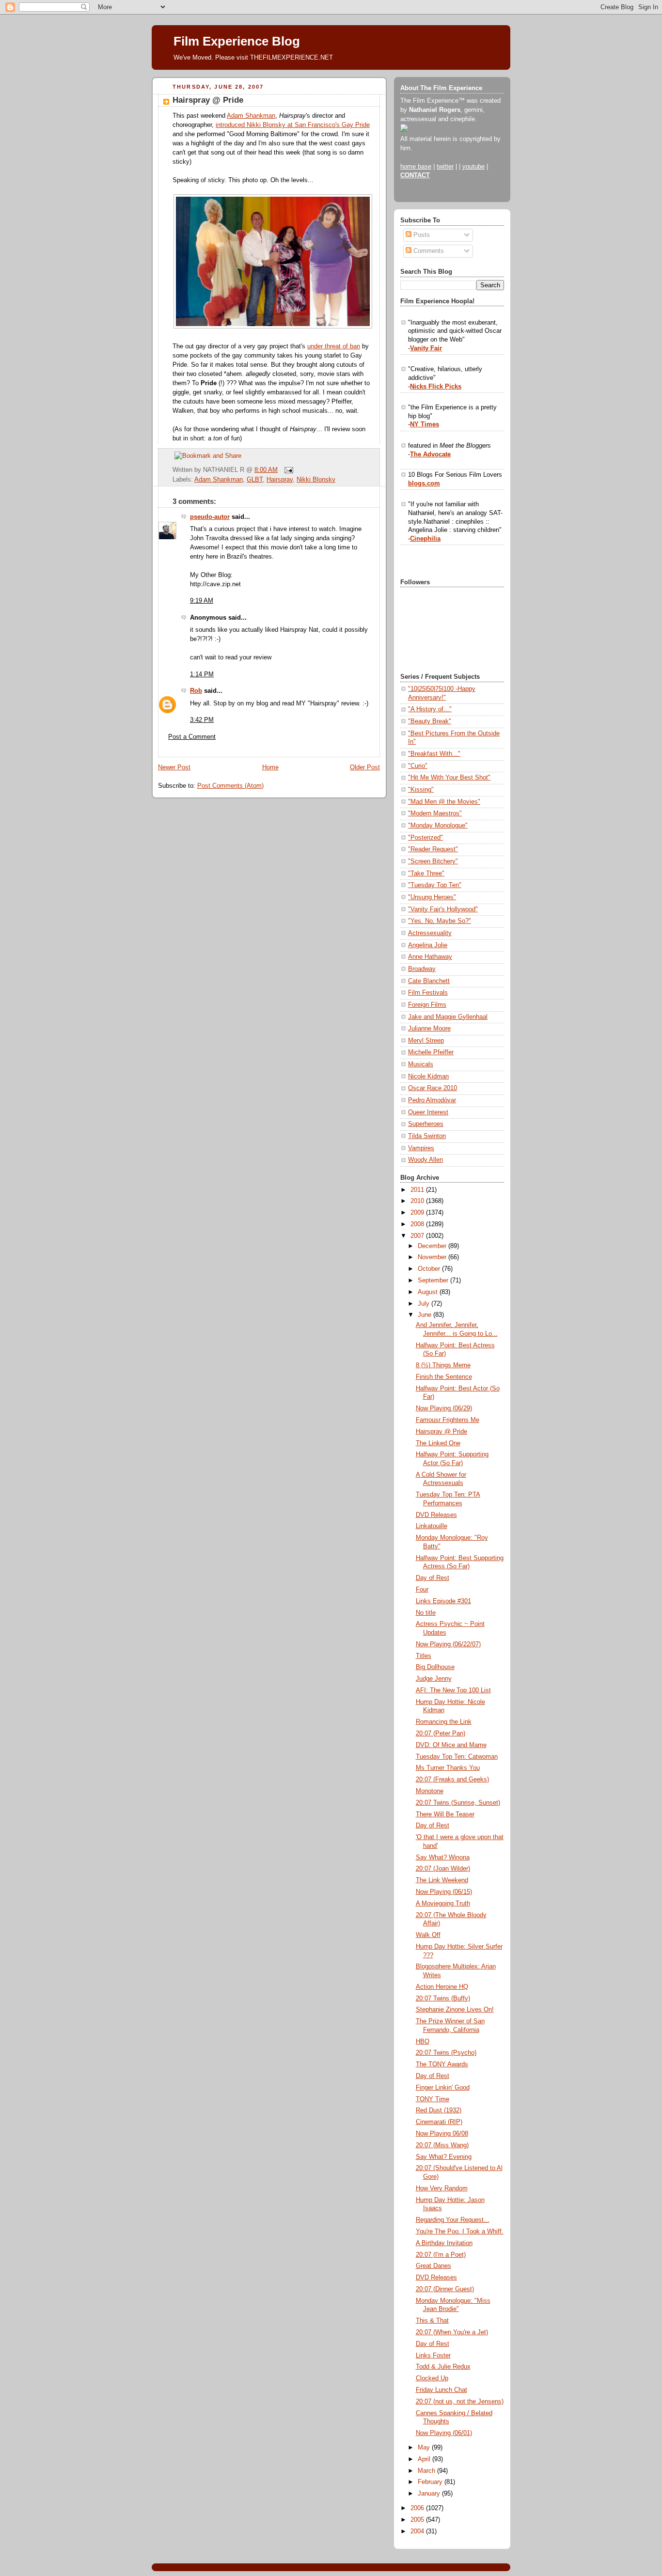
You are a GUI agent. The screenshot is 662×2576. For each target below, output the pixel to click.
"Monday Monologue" (438, 826)
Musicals (421, 1064)
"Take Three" (426, 874)
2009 (418, 1213)
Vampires (421, 1148)
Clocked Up (432, 2378)
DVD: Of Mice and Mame (451, 1745)
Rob (196, 691)
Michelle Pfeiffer (431, 1052)
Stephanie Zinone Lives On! (455, 2010)
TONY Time (433, 2099)
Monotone (430, 1791)
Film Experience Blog (237, 41)
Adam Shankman (251, 116)
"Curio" (418, 766)
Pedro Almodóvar (432, 1100)
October (430, 1269)
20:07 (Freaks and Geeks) (452, 1780)
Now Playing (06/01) (444, 2433)
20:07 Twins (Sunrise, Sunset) (458, 1803)
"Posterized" (426, 838)
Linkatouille (432, 1526)
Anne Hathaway (430, 957)
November (433, 1257)
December (433, 1246)
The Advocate (430, 454)
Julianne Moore (429, 1029)
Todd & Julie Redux (443, 2367)
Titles (424, 1656)
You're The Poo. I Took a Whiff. (460, 2232)
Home (270, 767)
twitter (445, 167)
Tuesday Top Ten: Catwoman (457, 1757)
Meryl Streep (426, 1041)
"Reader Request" (433, 849)
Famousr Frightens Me (448, 1420)
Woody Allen (426, 1160)
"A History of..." (430, 709)
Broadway (422, 969)
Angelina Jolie (428, 945)
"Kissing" (421, 790)
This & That (432, 2321)
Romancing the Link (444, 1722)
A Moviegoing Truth (443, 1904)
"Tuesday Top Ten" (435, 885)
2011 (418, 1190)
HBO (423, 2042)
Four (422, 1590)
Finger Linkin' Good (443, 2088)
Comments (428, 251)
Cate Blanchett (429, 981)
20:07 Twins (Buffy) (443, 1998)
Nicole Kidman (428, 1077)
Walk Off (428, 1935)
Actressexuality (430, 933)
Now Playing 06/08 (442, 2134)
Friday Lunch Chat (441, 2390)
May (425, 2448)
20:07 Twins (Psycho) (446, 2053)
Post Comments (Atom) (230, 786)
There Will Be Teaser (445, 1814)
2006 (418, 2508)
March (427, 2471)
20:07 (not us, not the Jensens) (460, 2402)
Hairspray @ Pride (208, 100)
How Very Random (442, 2188)
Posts (421, 235)
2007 (418, 1236)
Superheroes (426, 1124)
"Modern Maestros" (435, 813)
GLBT (255, 480)
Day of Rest (433, 1578)
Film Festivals (428, 993)
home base (416, 167)
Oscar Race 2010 (433, 1088)
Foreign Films (427, 1005)
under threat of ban (334, 346)
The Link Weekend (442, 1880)
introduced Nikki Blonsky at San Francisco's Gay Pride (293, 125)
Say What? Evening (444, 2157)
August (429, 1292)
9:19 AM (202, 601)
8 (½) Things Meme (443, 1365)
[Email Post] (287, 470)
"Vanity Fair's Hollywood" (443, 909)
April (425, 2459)
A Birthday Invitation (444, 2243)
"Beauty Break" (430, 721)
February (431, 2482)
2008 (418, 1224)
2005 (418, 2520)
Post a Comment (192, 737)
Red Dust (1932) (439, 2110)
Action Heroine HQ (442, 1987)
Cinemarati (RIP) (439, 2122)
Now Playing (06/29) (444, 1408)
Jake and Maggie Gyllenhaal (448, 1017)
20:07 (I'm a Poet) (441, 2255)
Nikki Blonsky (316, 480)
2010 (418, 1201)
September (434, 1280)
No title (426, 1613)
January (430, 2494)
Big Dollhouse (435, 1667)
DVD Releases (436, 1515)
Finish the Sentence (444, 1377)
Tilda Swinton (427, 1136)
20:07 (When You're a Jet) (452, 2332)
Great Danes (433, 2266)
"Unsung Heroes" (432, 897)
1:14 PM (202, 674)
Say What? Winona (443, 1858)
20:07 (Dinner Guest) (445, 2289)
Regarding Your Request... (453, 2220)
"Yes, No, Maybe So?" (440, 921)
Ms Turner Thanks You (448, 1768)
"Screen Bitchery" (433, 861)
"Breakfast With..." (434, 754)
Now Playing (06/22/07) (448, 1644)
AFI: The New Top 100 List (453, 1690)
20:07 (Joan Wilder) (443, 1869)
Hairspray (280, 480)
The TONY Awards (442, 2064)
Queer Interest (428, 1112)
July (425, 1304)
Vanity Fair (426, 348)
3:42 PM (202, 720)
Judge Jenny (434, 1679)
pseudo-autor (210, 517)
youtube (473, 167)
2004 (418, 2531)
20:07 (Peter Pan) (441, 1733)
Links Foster (433, 2356)
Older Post (365, 767)
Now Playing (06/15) (444, 1892)
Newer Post (174, 767)
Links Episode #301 (443, 1601)
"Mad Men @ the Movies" (444, 802)
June (426, 1315)
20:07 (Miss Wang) (442, 2145)
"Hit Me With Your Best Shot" (449, 778)
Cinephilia (425, 539)
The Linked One (438, 1443)
